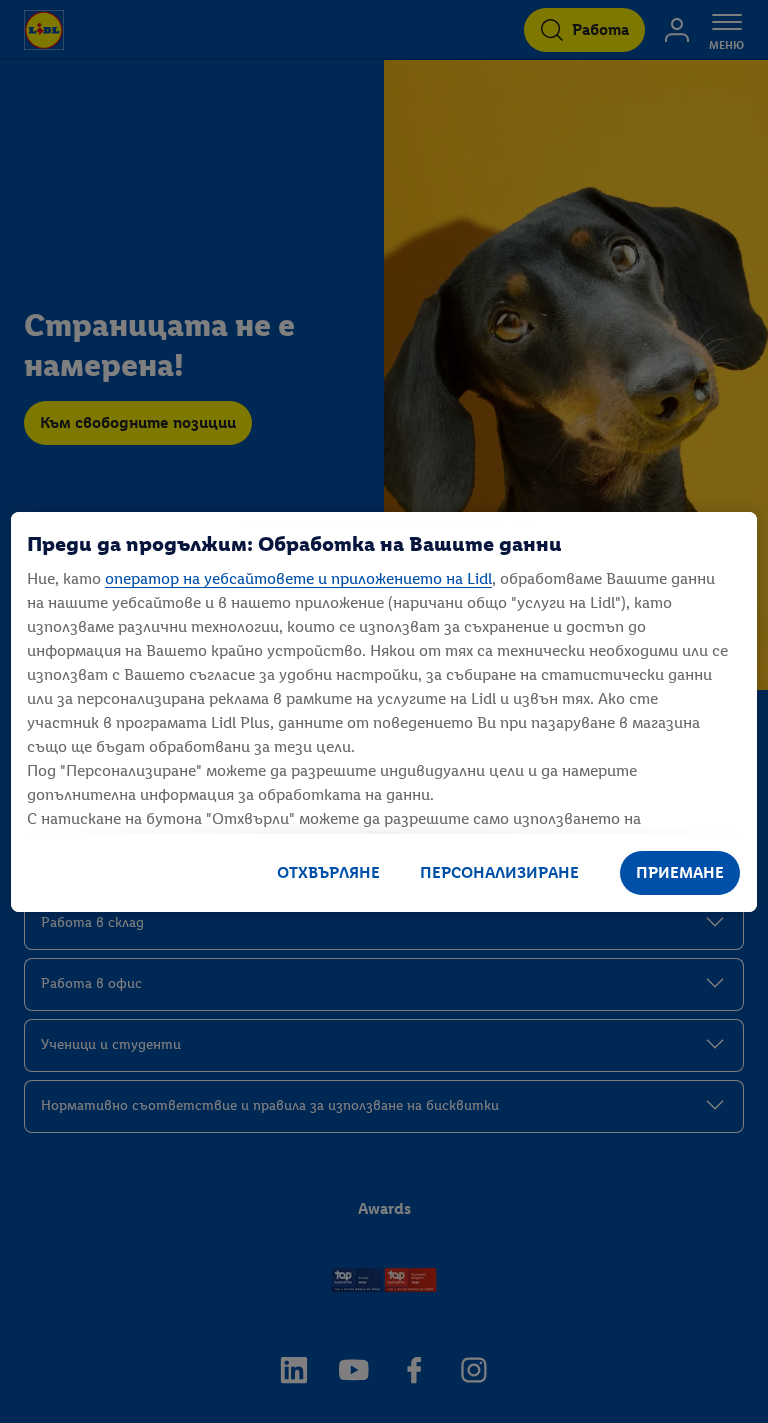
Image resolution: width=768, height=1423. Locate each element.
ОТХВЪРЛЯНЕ (328, 872)
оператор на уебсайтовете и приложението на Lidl (298, 578)
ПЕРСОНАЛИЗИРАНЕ (499, 872)
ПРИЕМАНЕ (680, 872)
